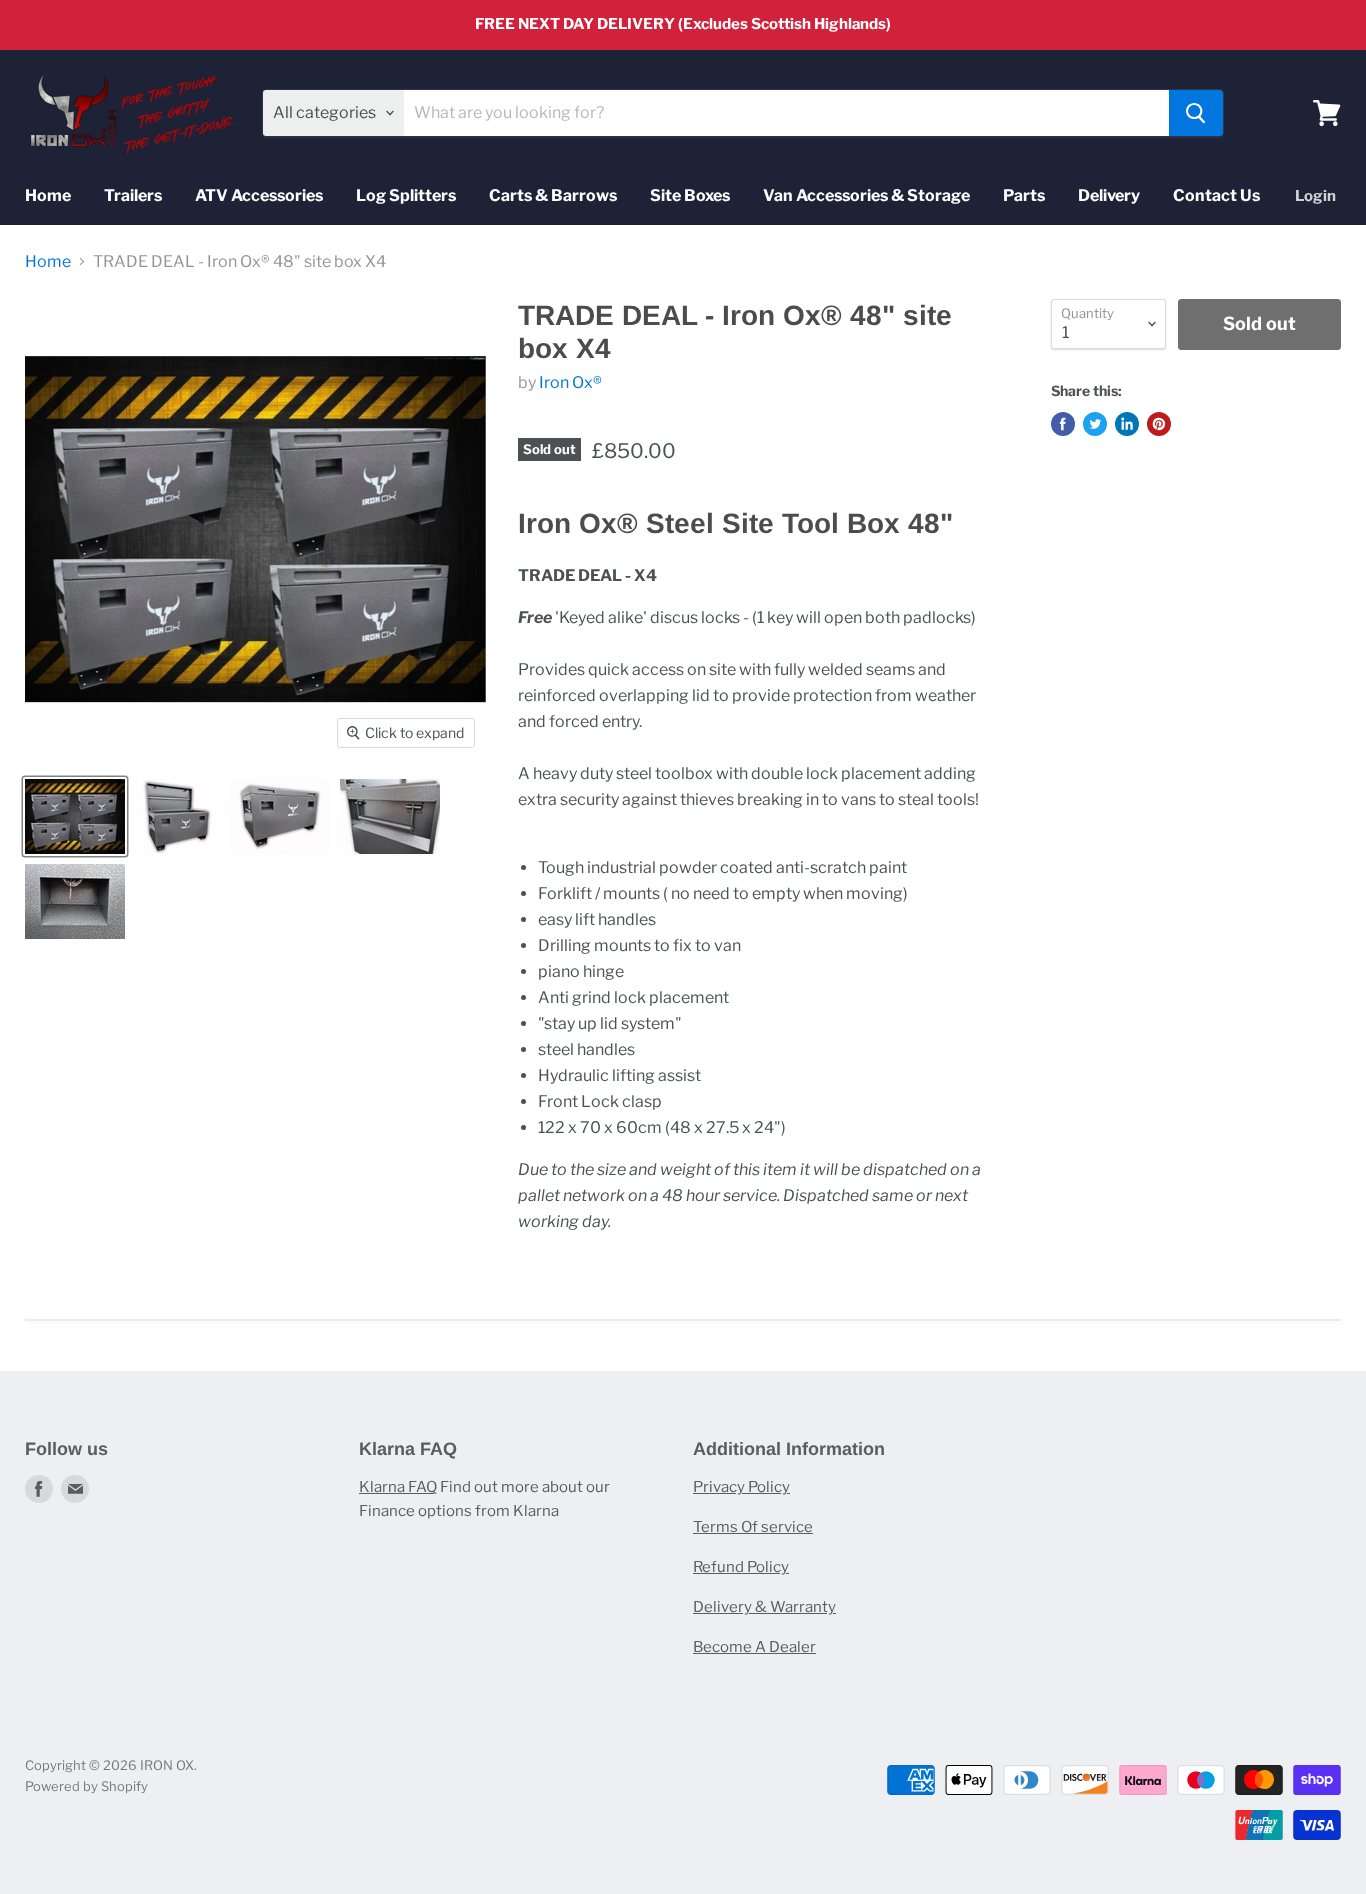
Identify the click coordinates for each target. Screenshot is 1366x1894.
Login (1315, 196)
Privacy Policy (741, 1487)
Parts (1024, 195)
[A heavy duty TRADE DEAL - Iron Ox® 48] (177, 816)
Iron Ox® (570, 382)
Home (48, 195)
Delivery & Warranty (764, 1607)
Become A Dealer (754, 1647)
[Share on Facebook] (1063, 424)
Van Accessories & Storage (866, 195)
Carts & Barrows (553, 195)
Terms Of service (753, 1527)
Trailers (133, 195)
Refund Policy (741, 1567)
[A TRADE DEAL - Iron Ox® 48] (280, 816)
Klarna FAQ (398, 1487)
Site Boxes (690, 195)
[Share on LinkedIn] (1127, 424)
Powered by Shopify (86, 1786)
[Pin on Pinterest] (1159, 424)
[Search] (1196, 113)
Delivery (1109, 195)
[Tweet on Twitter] (1095, 424)
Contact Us (1216, 195)
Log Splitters (406, 195)
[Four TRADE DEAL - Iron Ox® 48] (75, 816)
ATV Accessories (259, 195)
